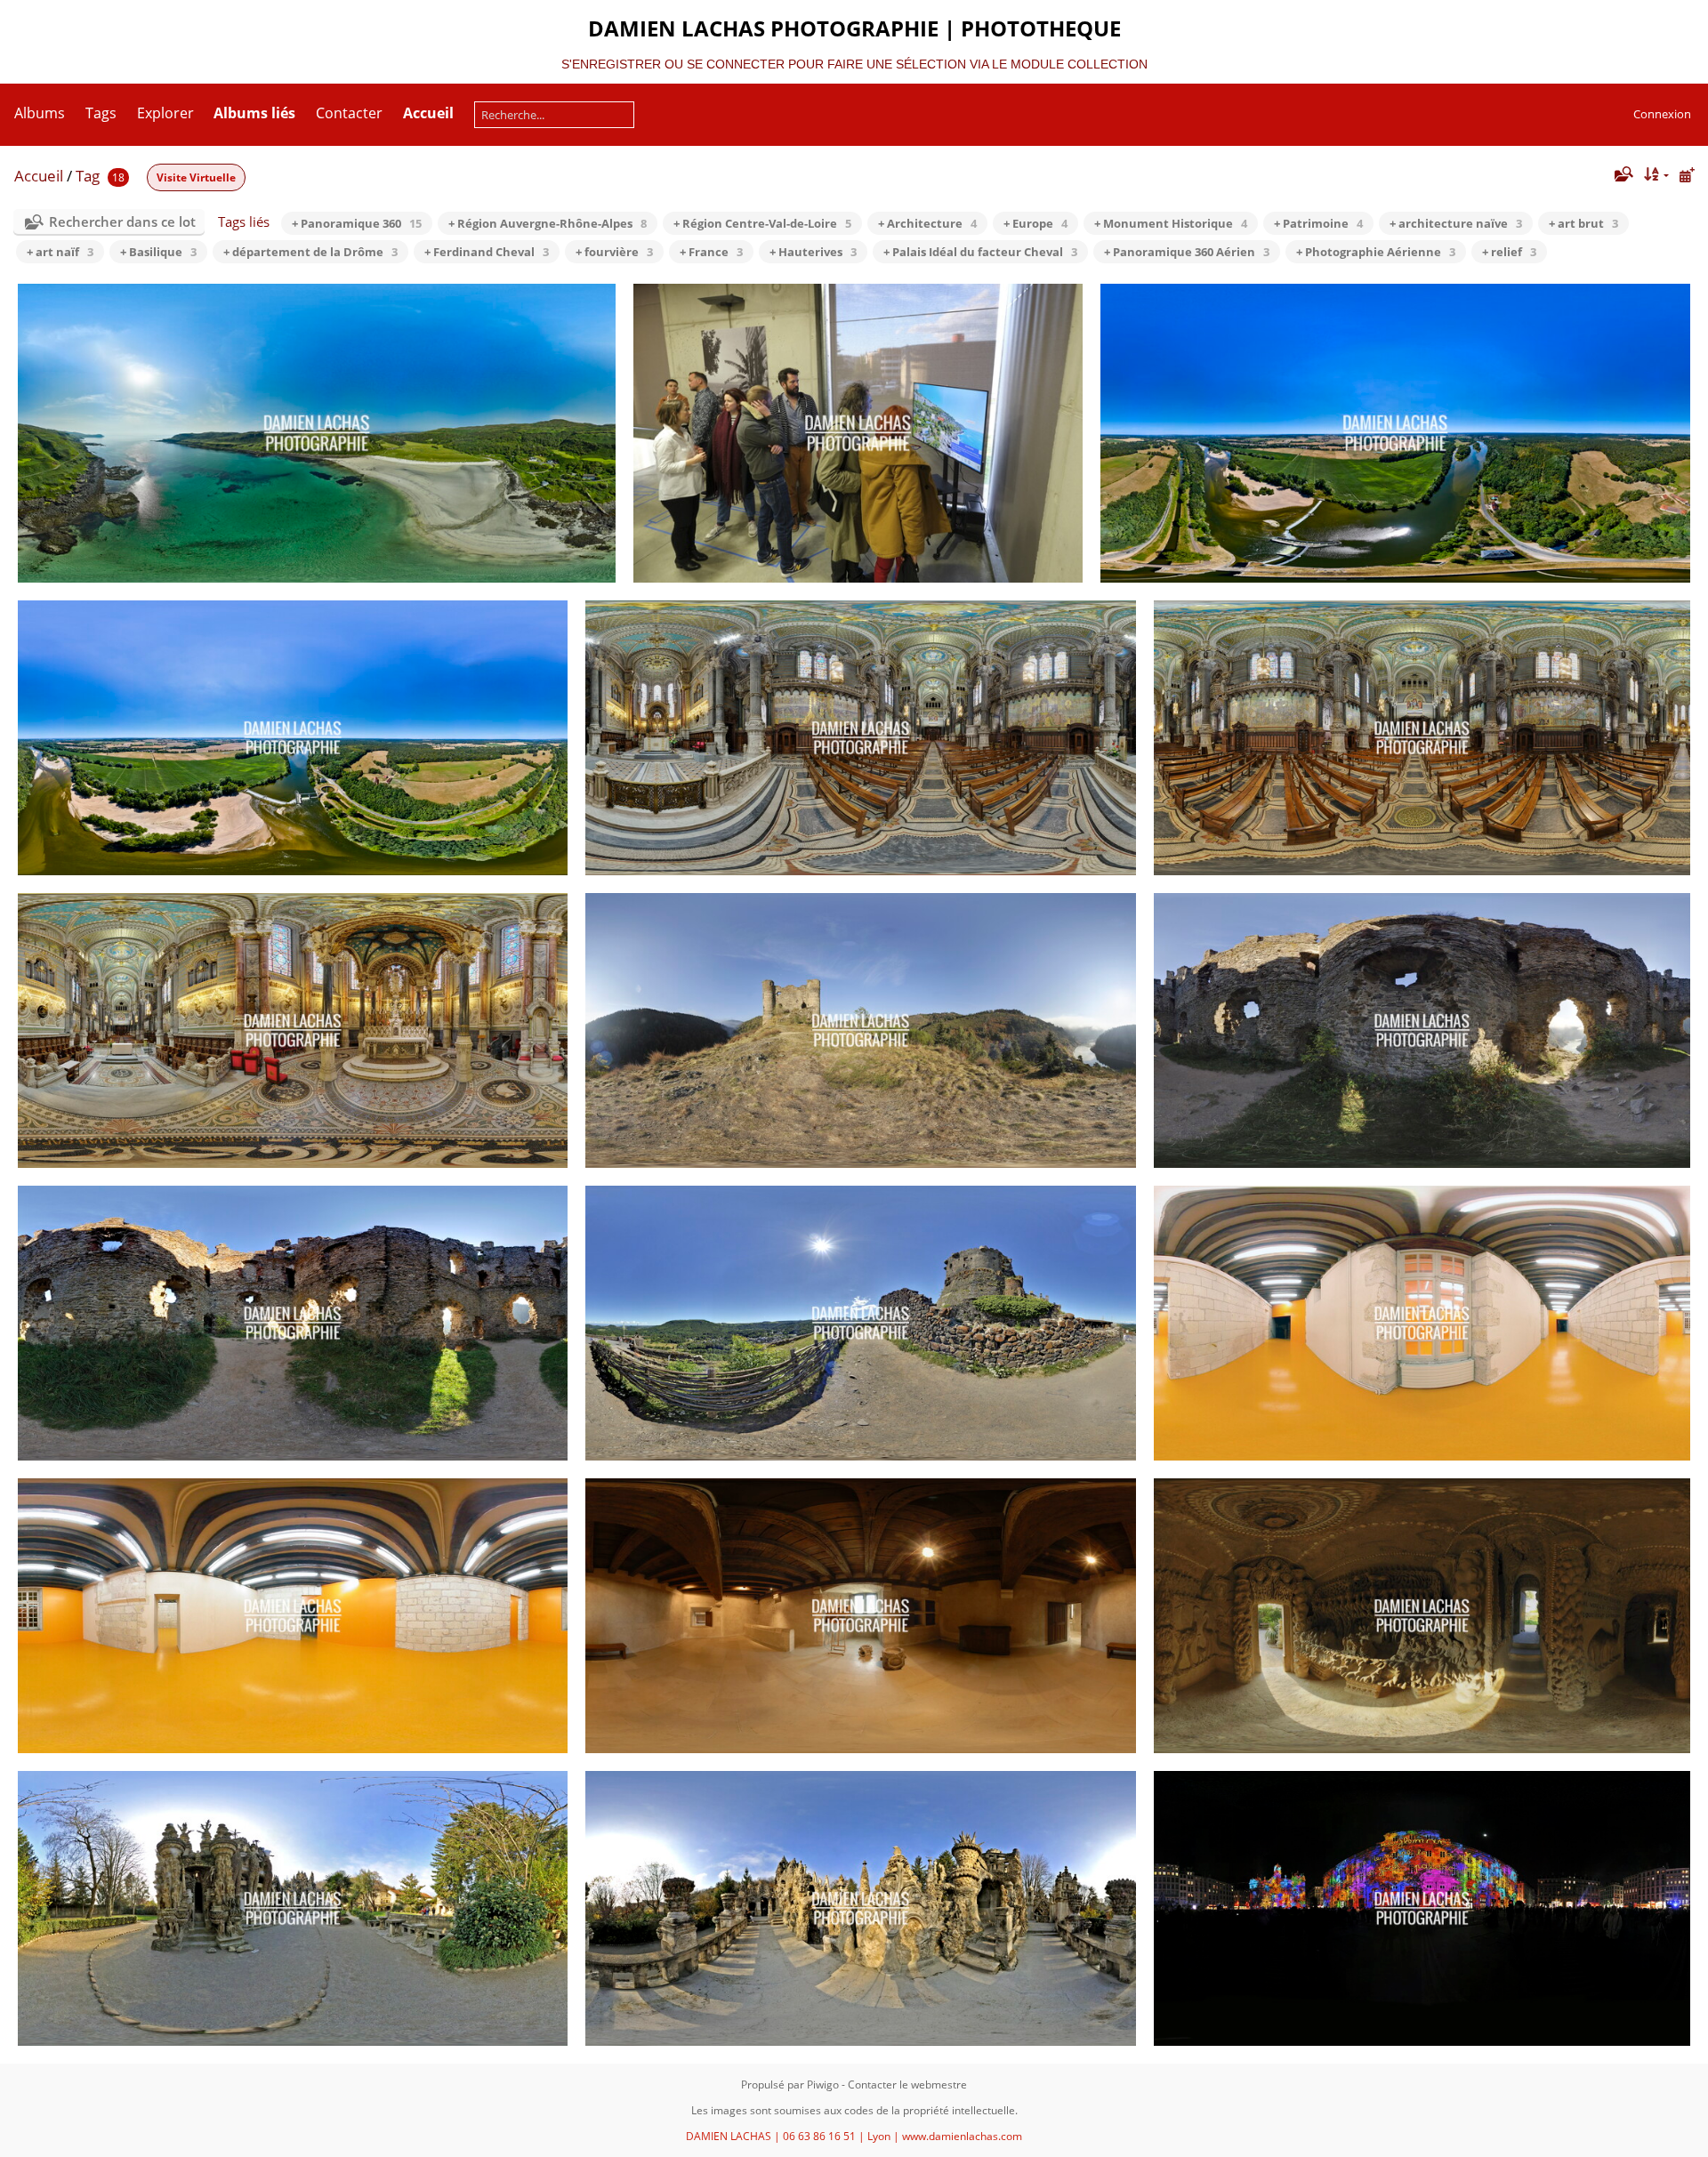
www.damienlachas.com (962, 2136)
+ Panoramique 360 (357, 223)
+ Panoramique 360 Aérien (1187, 252)
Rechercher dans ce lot (122, 221)
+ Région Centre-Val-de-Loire (762, 223)
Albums (40, 113)
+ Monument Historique (1171, 223)
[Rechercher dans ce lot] (1622, 174)
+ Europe (1035, 223)
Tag (88, 176)
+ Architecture (927, 223)
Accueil (39, 176)
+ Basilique (158, 252)
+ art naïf (60, 252)
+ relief (1509, 252)
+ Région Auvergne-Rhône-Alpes (548, 223)
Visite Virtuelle (196, 177)
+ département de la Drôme (310, 252)
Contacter (349, 113)
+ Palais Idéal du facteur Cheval (980, 252)
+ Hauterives (813, 252)
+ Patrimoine (1318, 223)
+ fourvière (614, 252)
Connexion (1662, 114)
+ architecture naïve (1456, 223)
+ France (711, 252)
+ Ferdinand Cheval (487, 252)
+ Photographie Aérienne (1376, 252)
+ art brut (1583, 223)
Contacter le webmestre (907, 2085)
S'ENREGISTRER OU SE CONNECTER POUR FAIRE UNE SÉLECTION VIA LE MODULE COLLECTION (854, 64)
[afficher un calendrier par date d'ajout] (1687, 175)
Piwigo (823, 2085)
